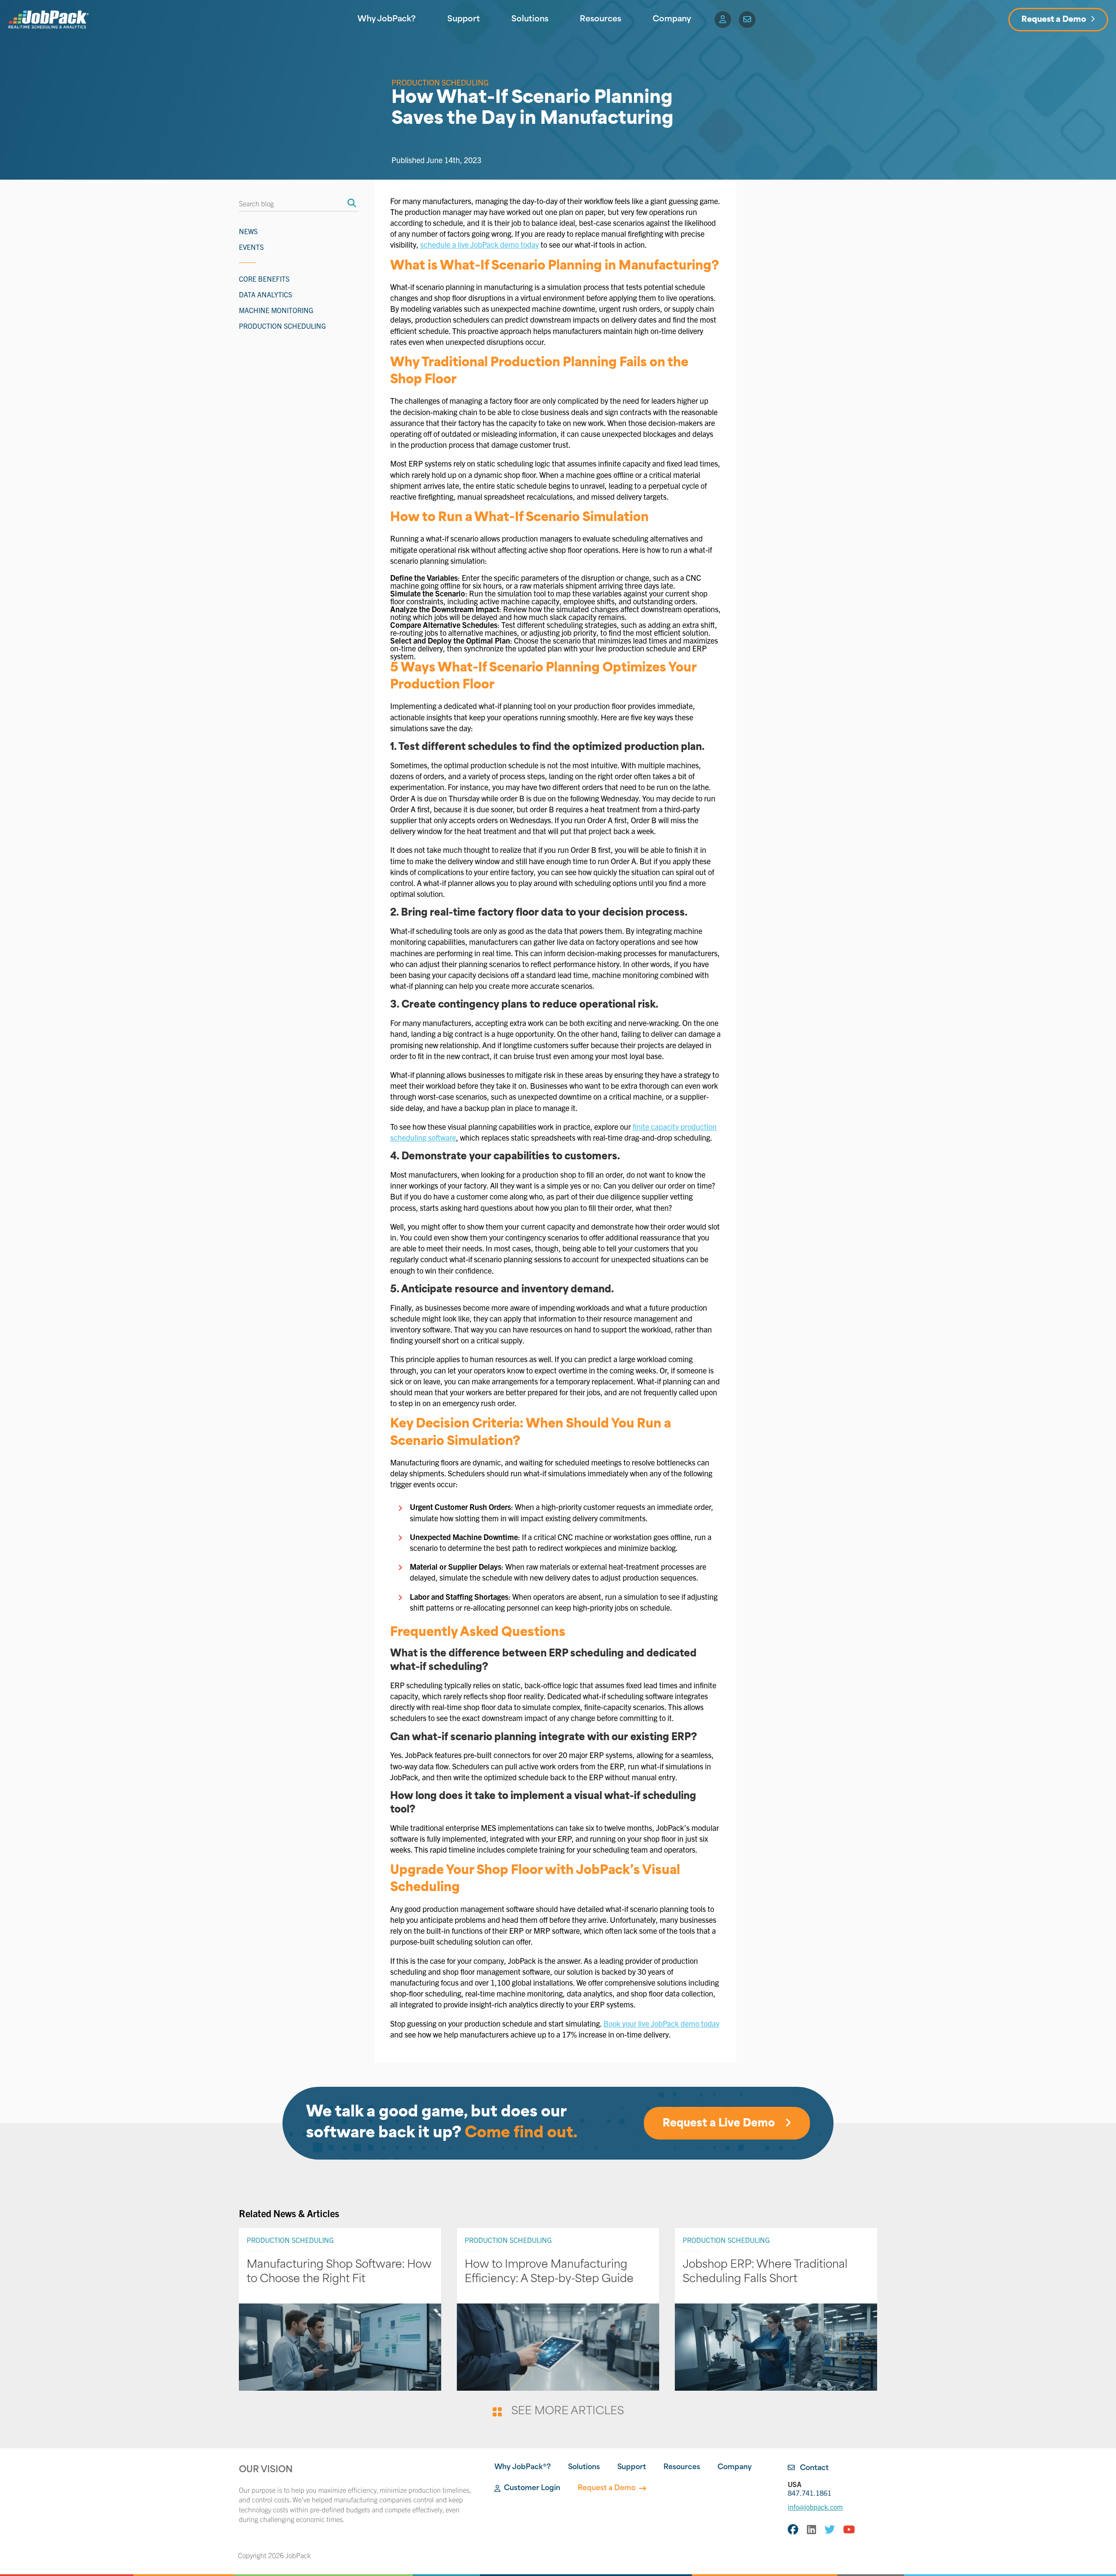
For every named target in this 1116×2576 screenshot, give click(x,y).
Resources (601, 20)
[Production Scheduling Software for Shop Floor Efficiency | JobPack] (48, 20)
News (248, 231)
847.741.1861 (810, 2488)
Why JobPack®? (522, 2467)
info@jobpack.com (815, 2507)
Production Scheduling (440, 82)
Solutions (530, 20)
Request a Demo (1054, 20)
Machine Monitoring (276, 310)
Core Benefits (264, 279)
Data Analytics (265, 294)
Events (251, 247)
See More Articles (567, 2412)
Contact (813, 2468)
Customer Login (532, 2488)
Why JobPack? (387, 20)
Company (672, 20)
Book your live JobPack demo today (661, 2023)
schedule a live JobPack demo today (480, 244)
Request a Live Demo (720, 2124)
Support (464, 20)
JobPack (298, 2555)
